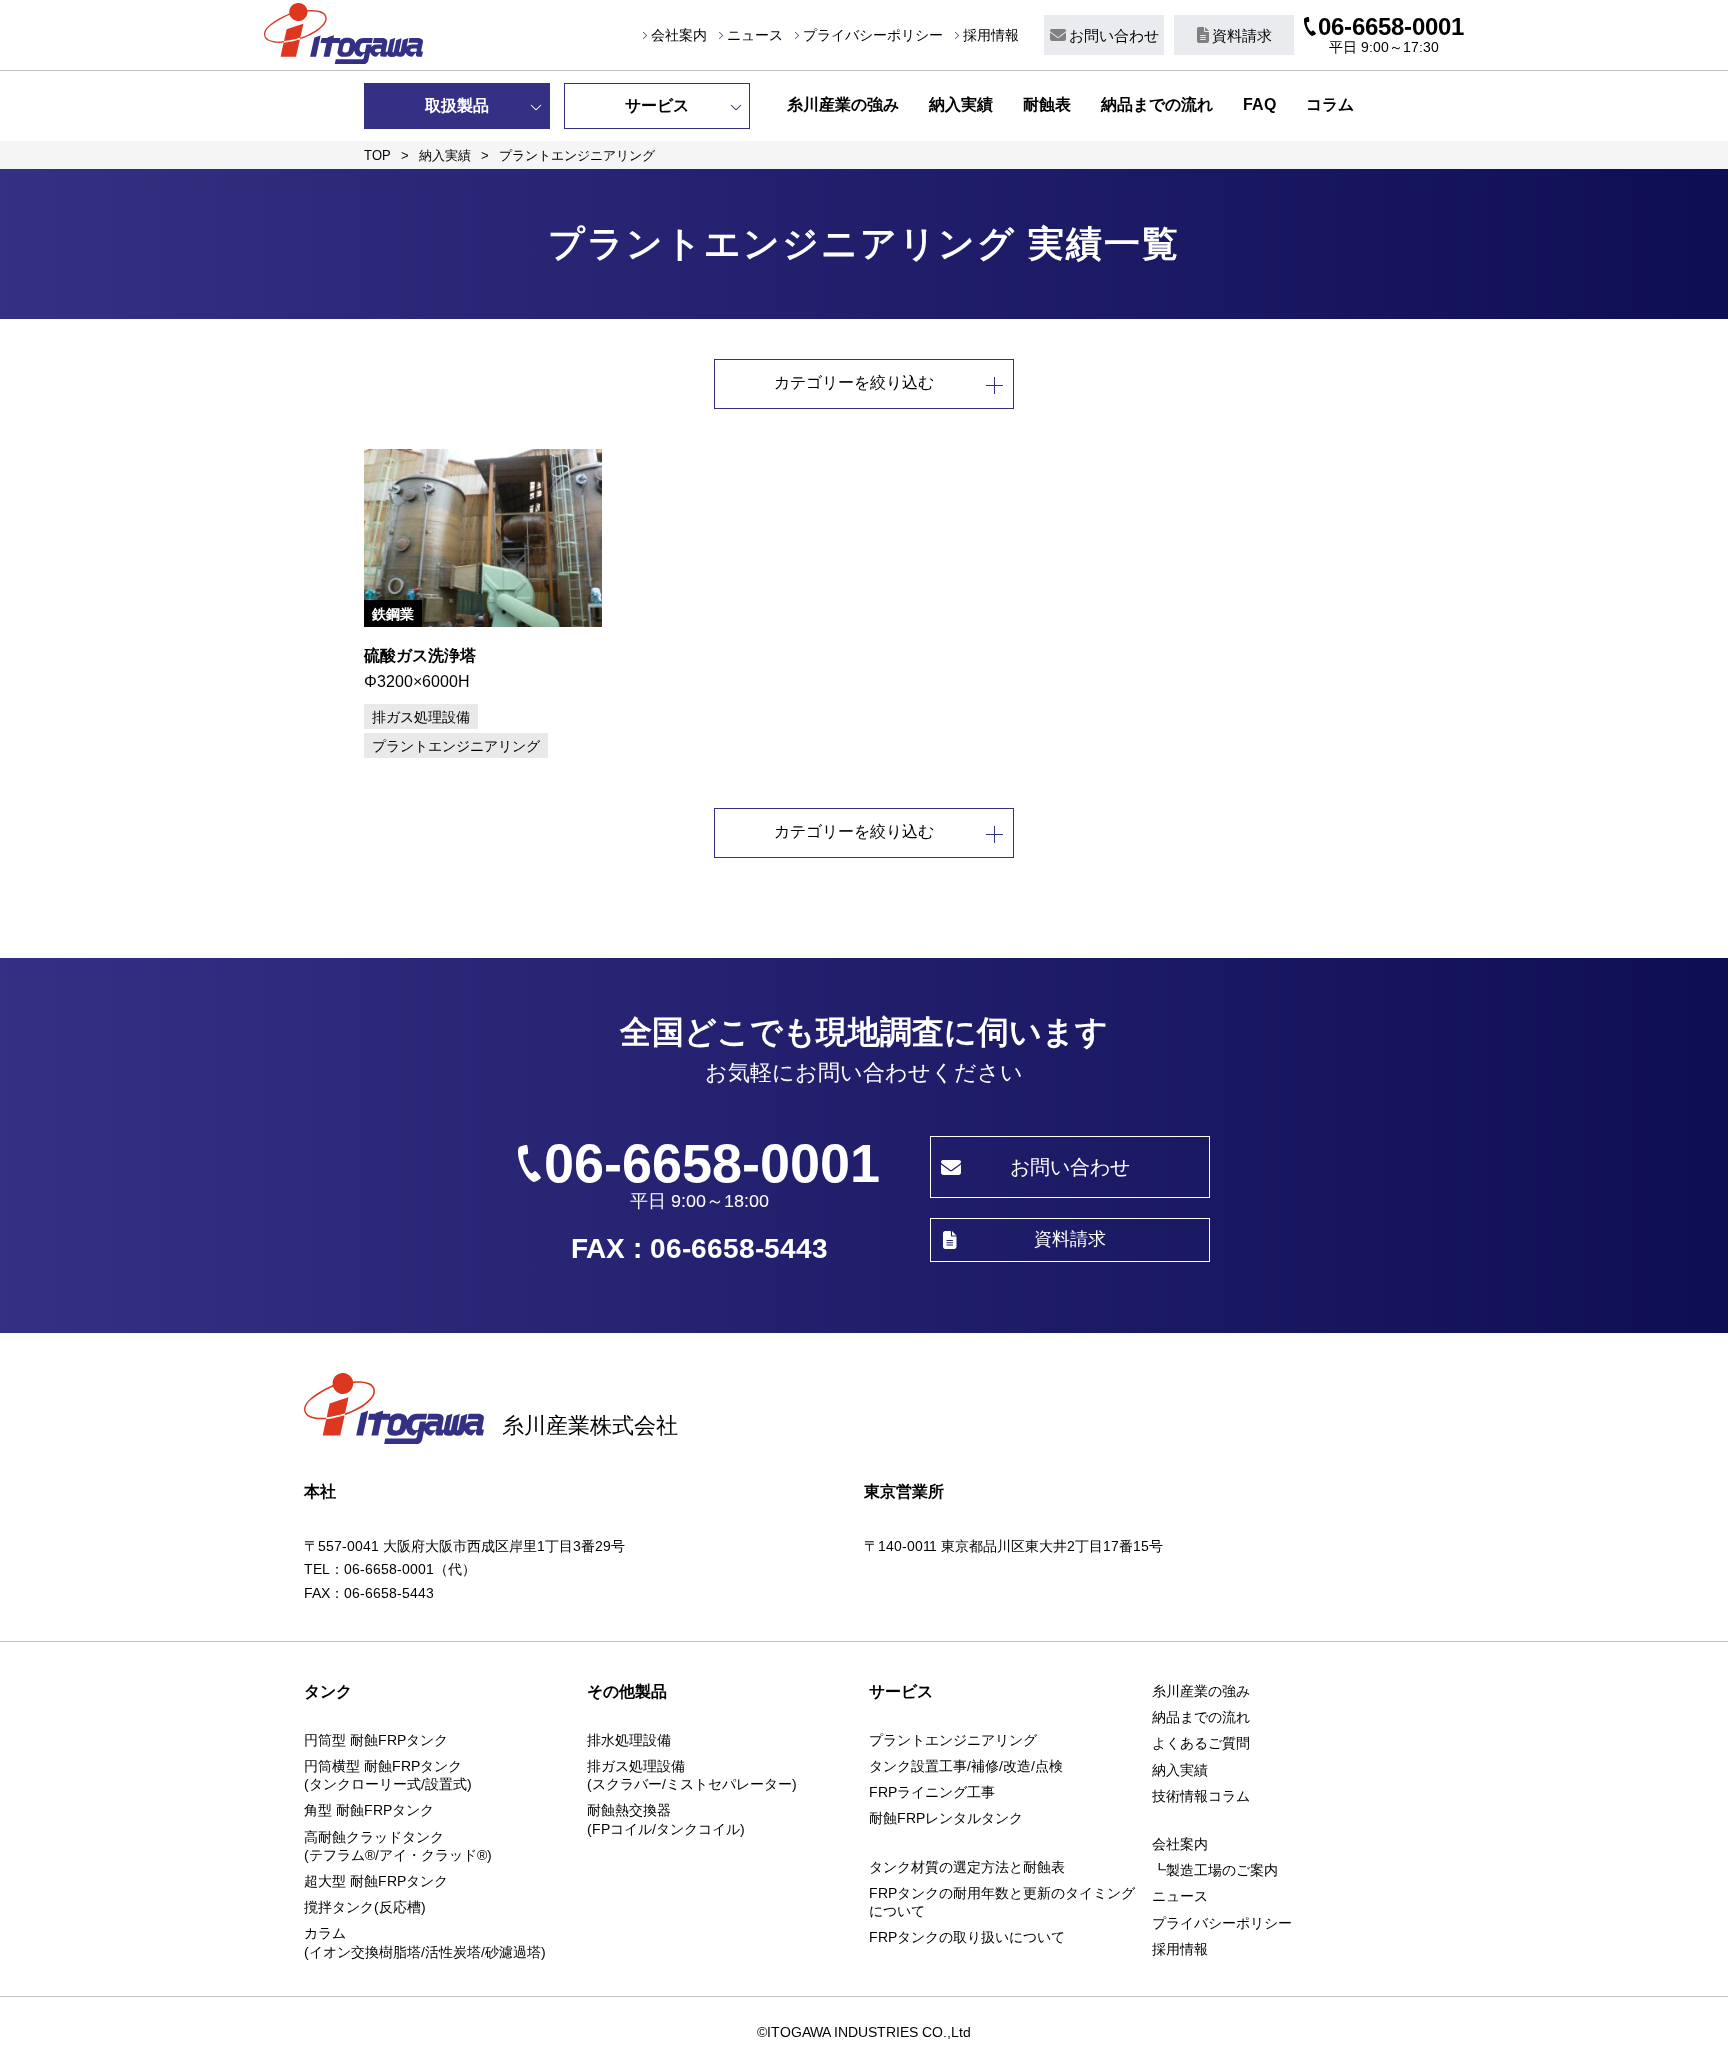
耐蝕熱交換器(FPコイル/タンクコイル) (666, 1819)
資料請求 (1242, 35)
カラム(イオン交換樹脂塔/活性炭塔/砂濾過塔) (425, 1942)
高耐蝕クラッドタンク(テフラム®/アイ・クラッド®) (398, 1846)
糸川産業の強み (843, 105)
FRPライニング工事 (932, 1792)
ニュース (755, 35)
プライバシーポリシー (873, 35)
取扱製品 (457, 105)
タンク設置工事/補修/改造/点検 (966, 1766)
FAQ (1259, 105)
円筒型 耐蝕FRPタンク (376, 1740)
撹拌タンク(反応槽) (365, 1907)
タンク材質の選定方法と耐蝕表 (967, 1867)
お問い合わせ (1114, 35)
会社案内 (679, 35)
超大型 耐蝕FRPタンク (376, 1881)
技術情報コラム (1201, 1796)
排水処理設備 (629, 1740)
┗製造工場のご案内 (1215, 1870)
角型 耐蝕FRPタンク (369, 1810)
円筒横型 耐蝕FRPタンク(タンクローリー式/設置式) (388, 1775)
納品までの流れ (1157, 105)
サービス (657, 105)
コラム (1330, 105)
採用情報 (991, 35)
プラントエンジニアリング (953, 1740)
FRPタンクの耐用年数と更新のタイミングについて (1002, 1902)
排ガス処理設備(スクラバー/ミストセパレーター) (692, 1775)
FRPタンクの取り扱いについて (967, 1937)
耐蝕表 (1047, 105)
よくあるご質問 (1201, 1743)
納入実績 (961, 105)
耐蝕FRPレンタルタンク (946, 1818)
